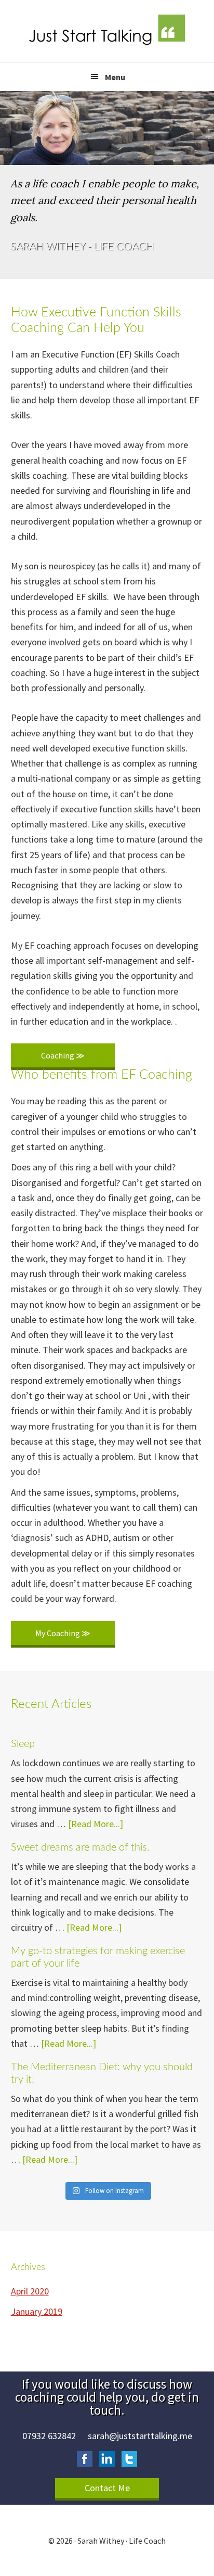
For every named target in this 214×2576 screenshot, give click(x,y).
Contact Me (107, 2488)
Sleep (23, 1744)
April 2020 (30, 2291)
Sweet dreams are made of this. (80, 1847)
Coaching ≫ (63, 1055)
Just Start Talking (107, 31)
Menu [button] (115, 77)
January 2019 (37, 2311)
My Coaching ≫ (63, 1633)
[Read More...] (96, 1824)
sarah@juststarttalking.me (140, 2436)
